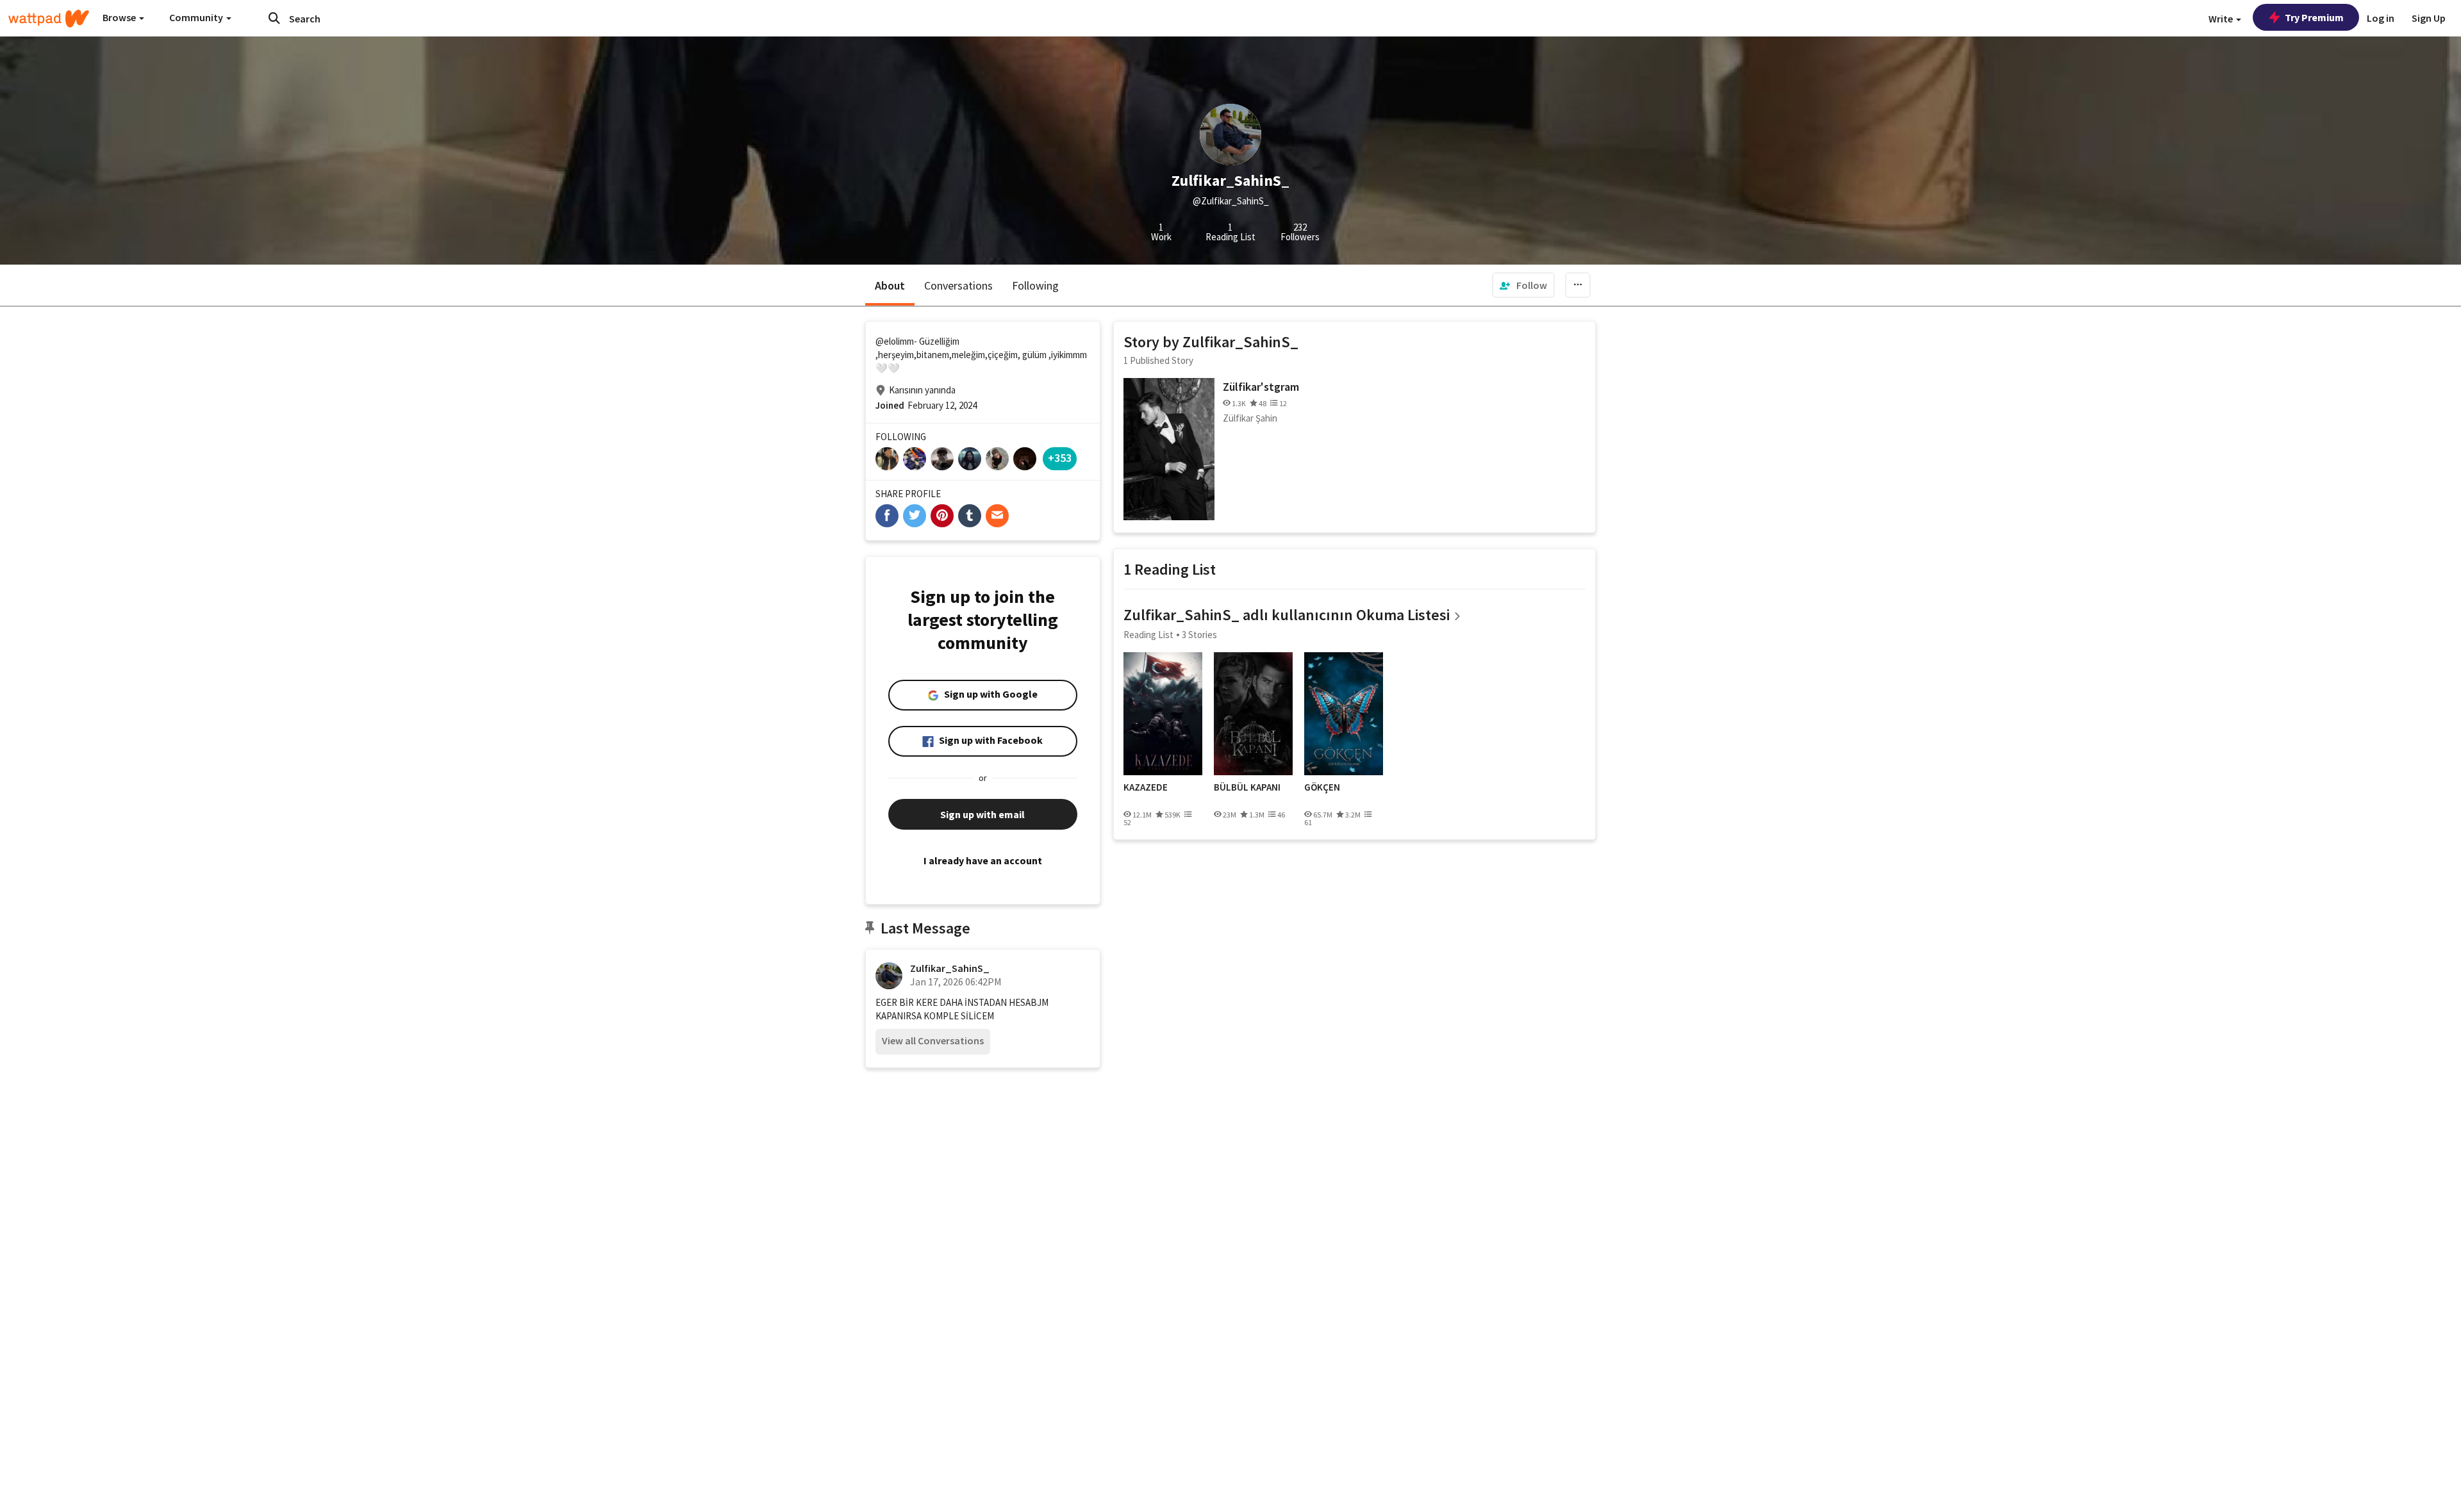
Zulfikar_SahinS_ (950, 968)
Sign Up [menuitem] (2429, 18)
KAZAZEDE (1146, 787)
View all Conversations (933, 1040)
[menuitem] (1523, 285)
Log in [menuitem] (2381, 18)
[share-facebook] (887, 516)
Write (2222, 19)
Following (1035, 285)
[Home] (49, 19)
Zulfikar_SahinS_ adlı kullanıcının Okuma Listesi (1287, 615)
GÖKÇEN (1322, 787)
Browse (120, 17)
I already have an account (983, 860)
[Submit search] (274, 18)
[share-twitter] (915, 516)
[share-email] (997, 516)
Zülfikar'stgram (1261, 387)
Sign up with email (982, 814)
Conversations (958, 285)
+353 (1060, 458)
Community (197, 17)
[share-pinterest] (942, 516)
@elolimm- (896, 341)
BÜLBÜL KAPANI (1247, 787)
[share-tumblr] (970, 516)
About (890, 285)
